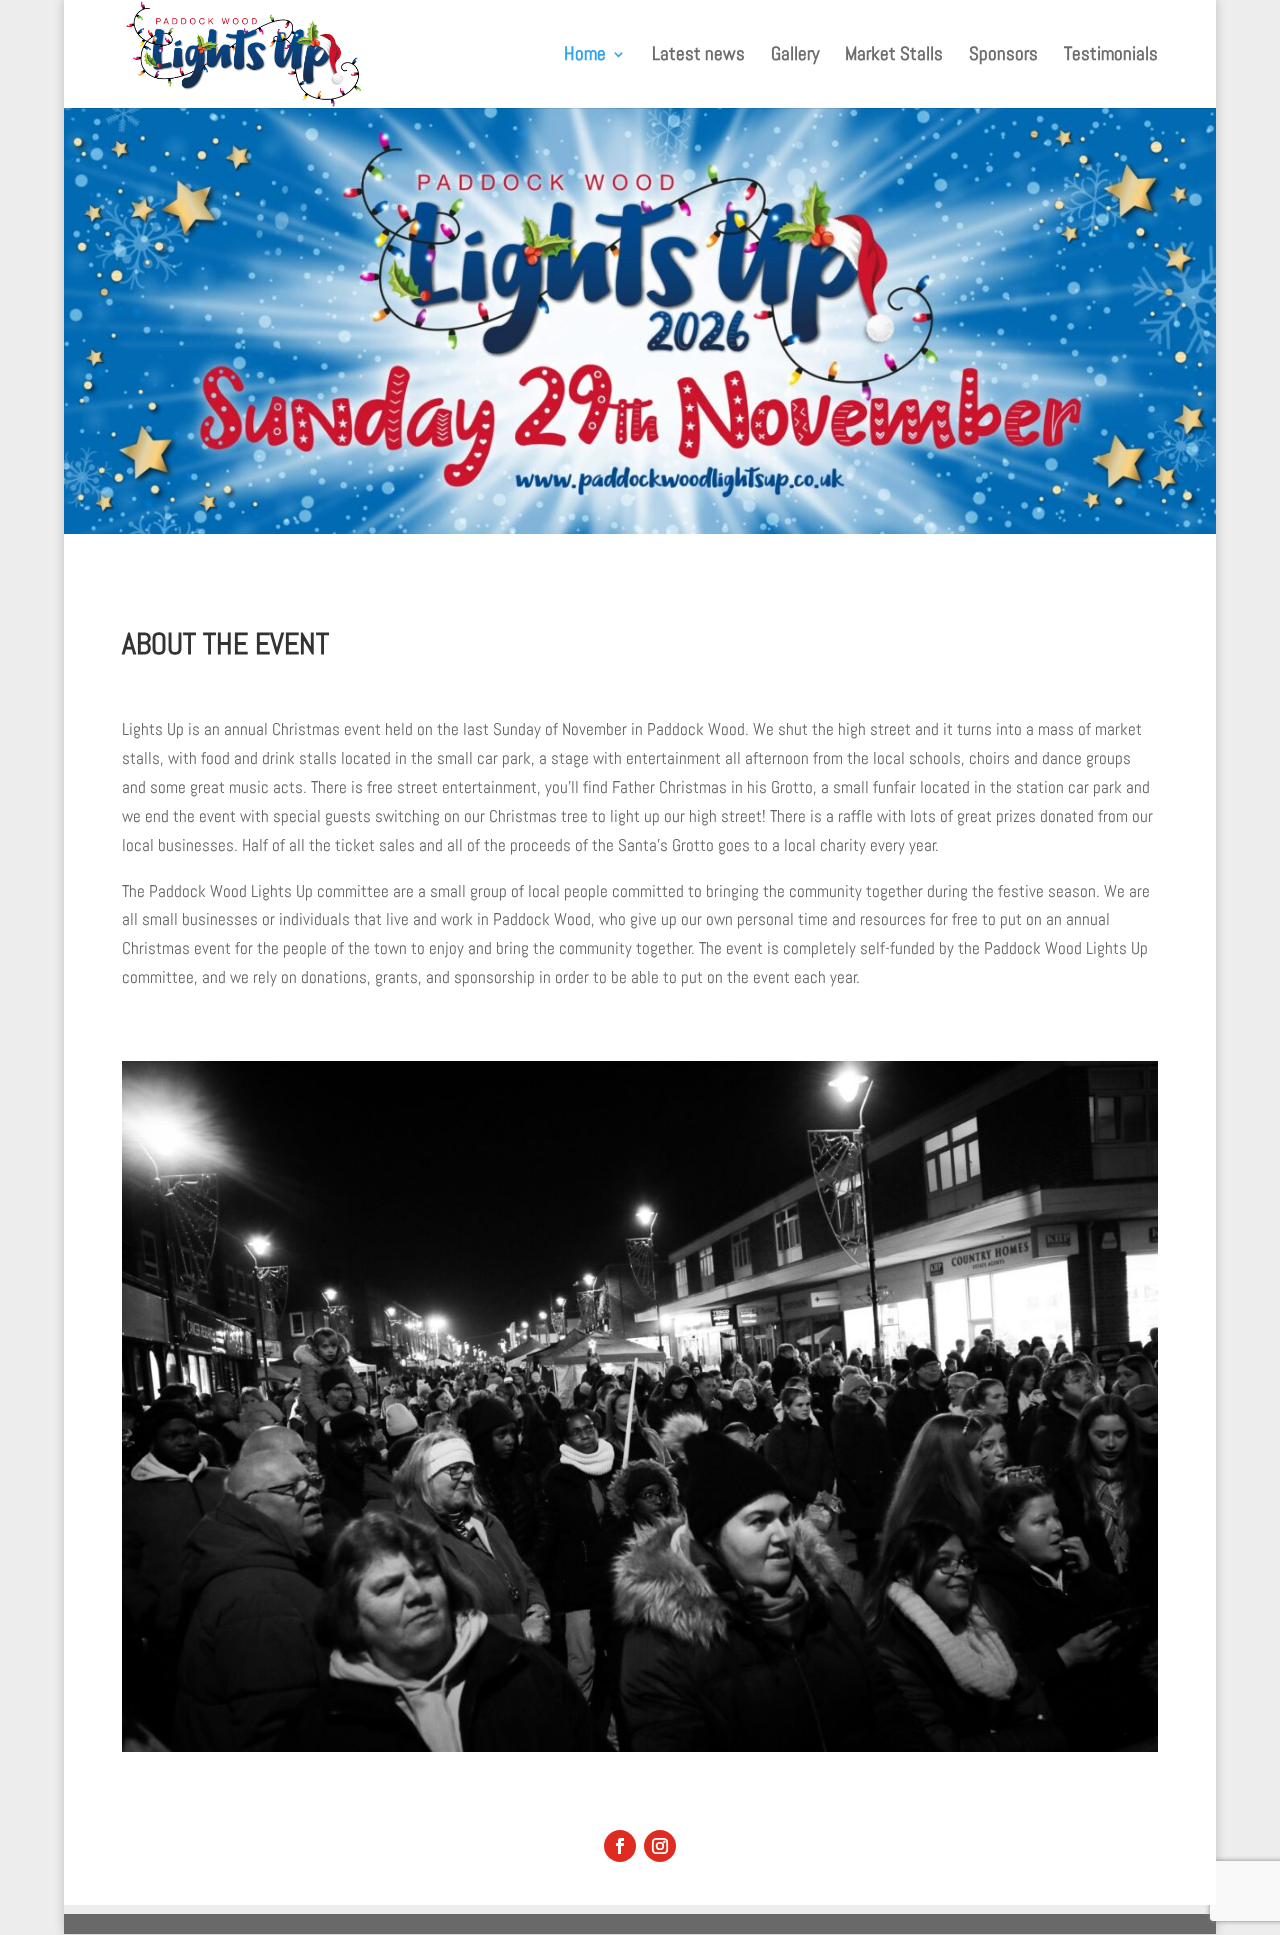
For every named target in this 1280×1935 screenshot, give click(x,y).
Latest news (698, 56)
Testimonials (1111, 56)
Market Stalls (894, 56)
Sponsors (1003, 56)
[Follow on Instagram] (660, 1846)
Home (585, 56)
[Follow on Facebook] (620, 1846)
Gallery (795, 56)
